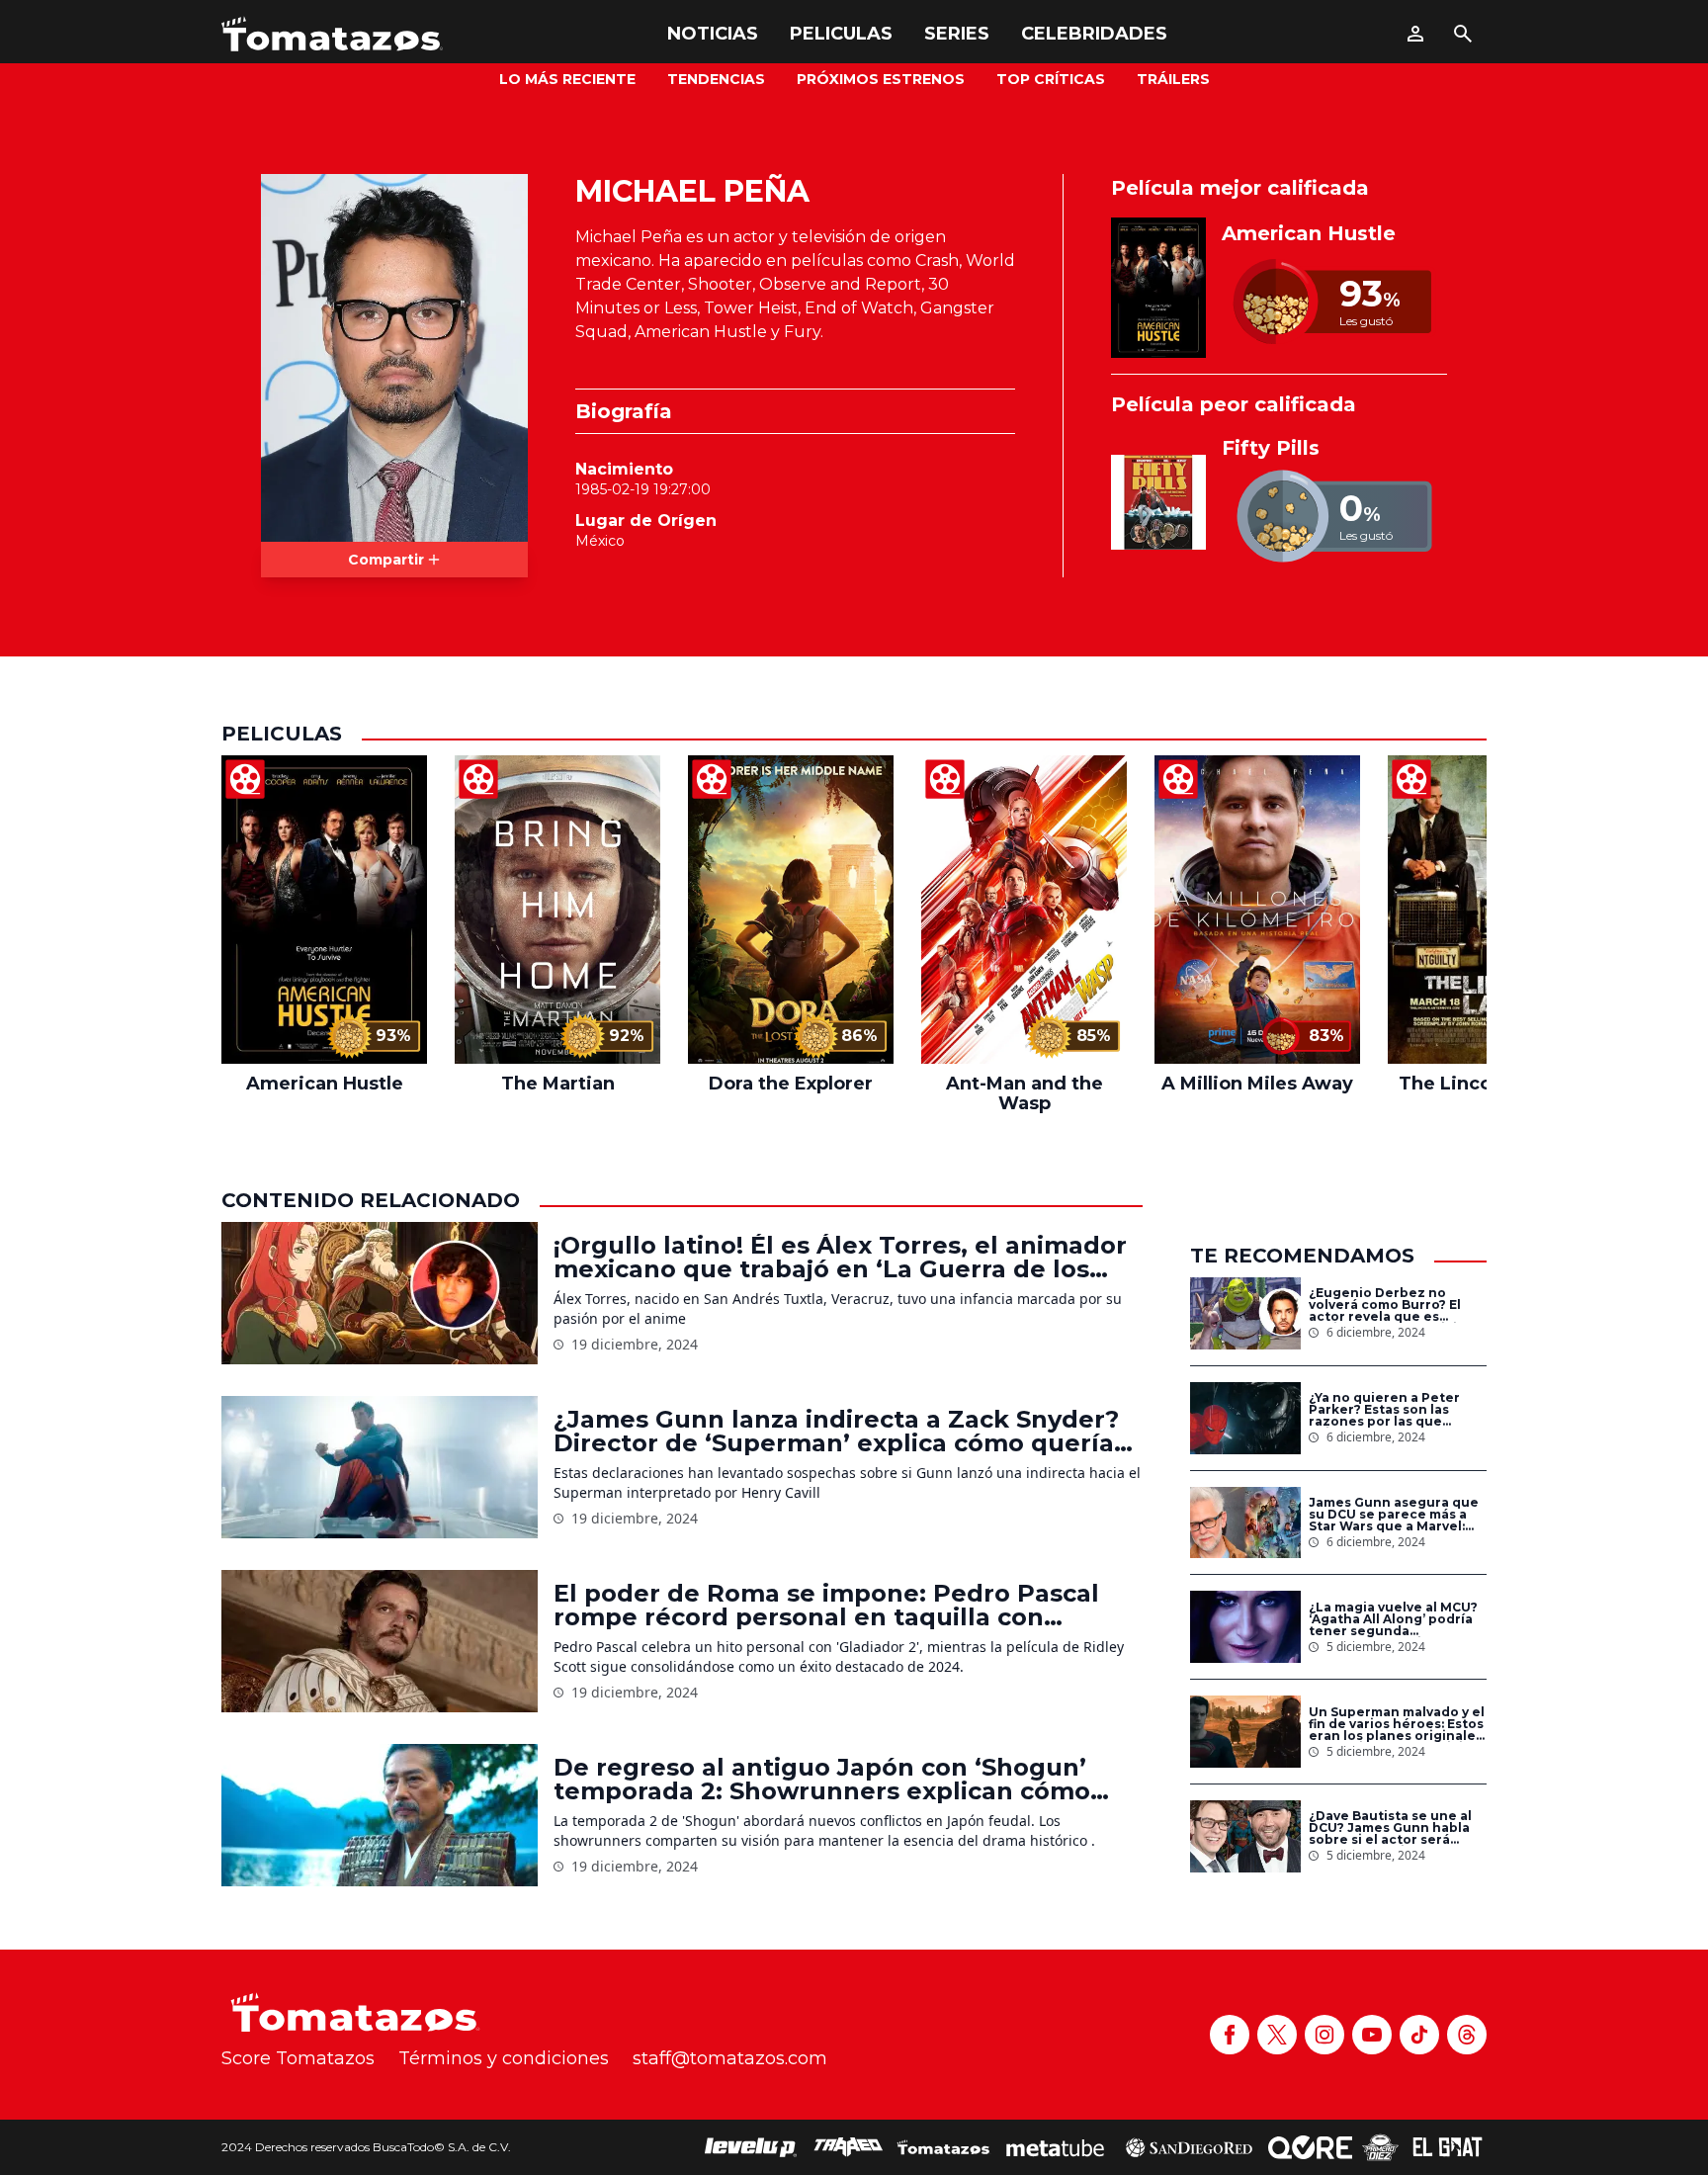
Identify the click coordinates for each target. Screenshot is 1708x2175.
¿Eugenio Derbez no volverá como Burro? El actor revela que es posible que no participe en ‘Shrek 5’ (1392, 1305)
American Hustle (1309, 233)
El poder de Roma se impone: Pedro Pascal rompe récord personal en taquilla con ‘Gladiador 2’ (826, 1606)
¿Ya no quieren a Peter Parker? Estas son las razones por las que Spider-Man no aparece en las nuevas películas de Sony (1397, 1410)
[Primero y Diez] (1380, 2147)
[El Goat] (1448, 2147)
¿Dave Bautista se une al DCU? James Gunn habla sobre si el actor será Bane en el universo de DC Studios (1397, 1828)
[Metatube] (1055, 2147)
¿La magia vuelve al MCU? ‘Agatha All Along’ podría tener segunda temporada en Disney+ (1393, 1619)
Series (957, 34)
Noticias (713, 34)
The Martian (558, 1084)
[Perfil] (1415, 34)
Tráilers (1173, 79)
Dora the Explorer (791, 1084)
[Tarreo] (848, 2147)
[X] (1277, 2035)
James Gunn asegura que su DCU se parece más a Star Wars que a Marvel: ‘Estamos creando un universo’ (1394, 1515)
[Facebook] (1230, 2035)
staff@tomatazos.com (730, 2058)
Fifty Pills (1271, 448)
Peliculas (841, 34)
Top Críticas (1051, 79)
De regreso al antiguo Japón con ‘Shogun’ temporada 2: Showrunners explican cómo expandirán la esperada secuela (822, 1780)
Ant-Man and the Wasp (1025, 1093)
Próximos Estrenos (881, 79)
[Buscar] (1463, 34)
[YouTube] (1372, 2035)
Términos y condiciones (504, 2058)
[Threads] (1467, 2035)
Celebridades (1094, 34)
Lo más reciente (567, 79)
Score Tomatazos (298, 2058)
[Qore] (1310, 2147)
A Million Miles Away (1257, 1084)
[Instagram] (1324, 2035)
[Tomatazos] (332, 34)
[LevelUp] (751, 2147)
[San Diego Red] (1189, 2147)
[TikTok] (1419, 2035)
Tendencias (716, 79)
